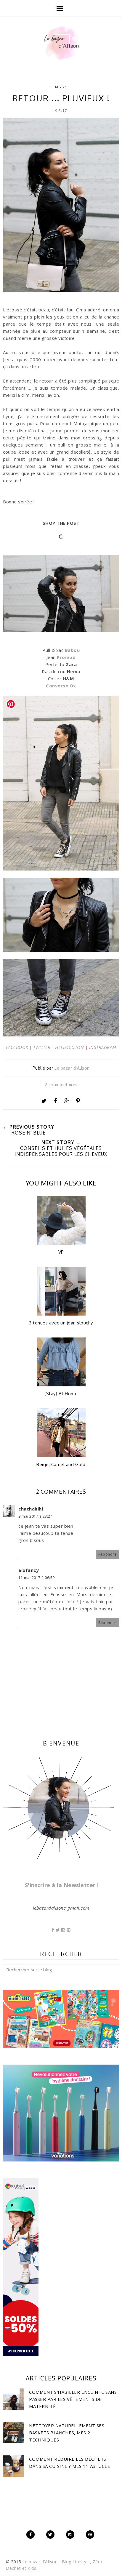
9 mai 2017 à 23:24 (35, 1516)
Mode (61, 87)
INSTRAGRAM (103, 1047)
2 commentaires (61, 1085)
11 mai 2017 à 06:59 (37, 1578)
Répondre (107, 1554)
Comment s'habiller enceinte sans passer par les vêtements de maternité (73, 2399)
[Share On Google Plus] (67, 1101)
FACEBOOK (17, 1047)
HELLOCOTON (69, 1047)
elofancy (29, 1570)
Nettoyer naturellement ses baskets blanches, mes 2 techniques (67, 2433)
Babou (72, 650)
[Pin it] (78, 1101)
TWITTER (42, 1047)
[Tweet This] (44, 1101)
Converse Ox (61, 686)
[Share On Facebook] (55, 1101)
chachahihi (31, 1509)
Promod (66, 657)
